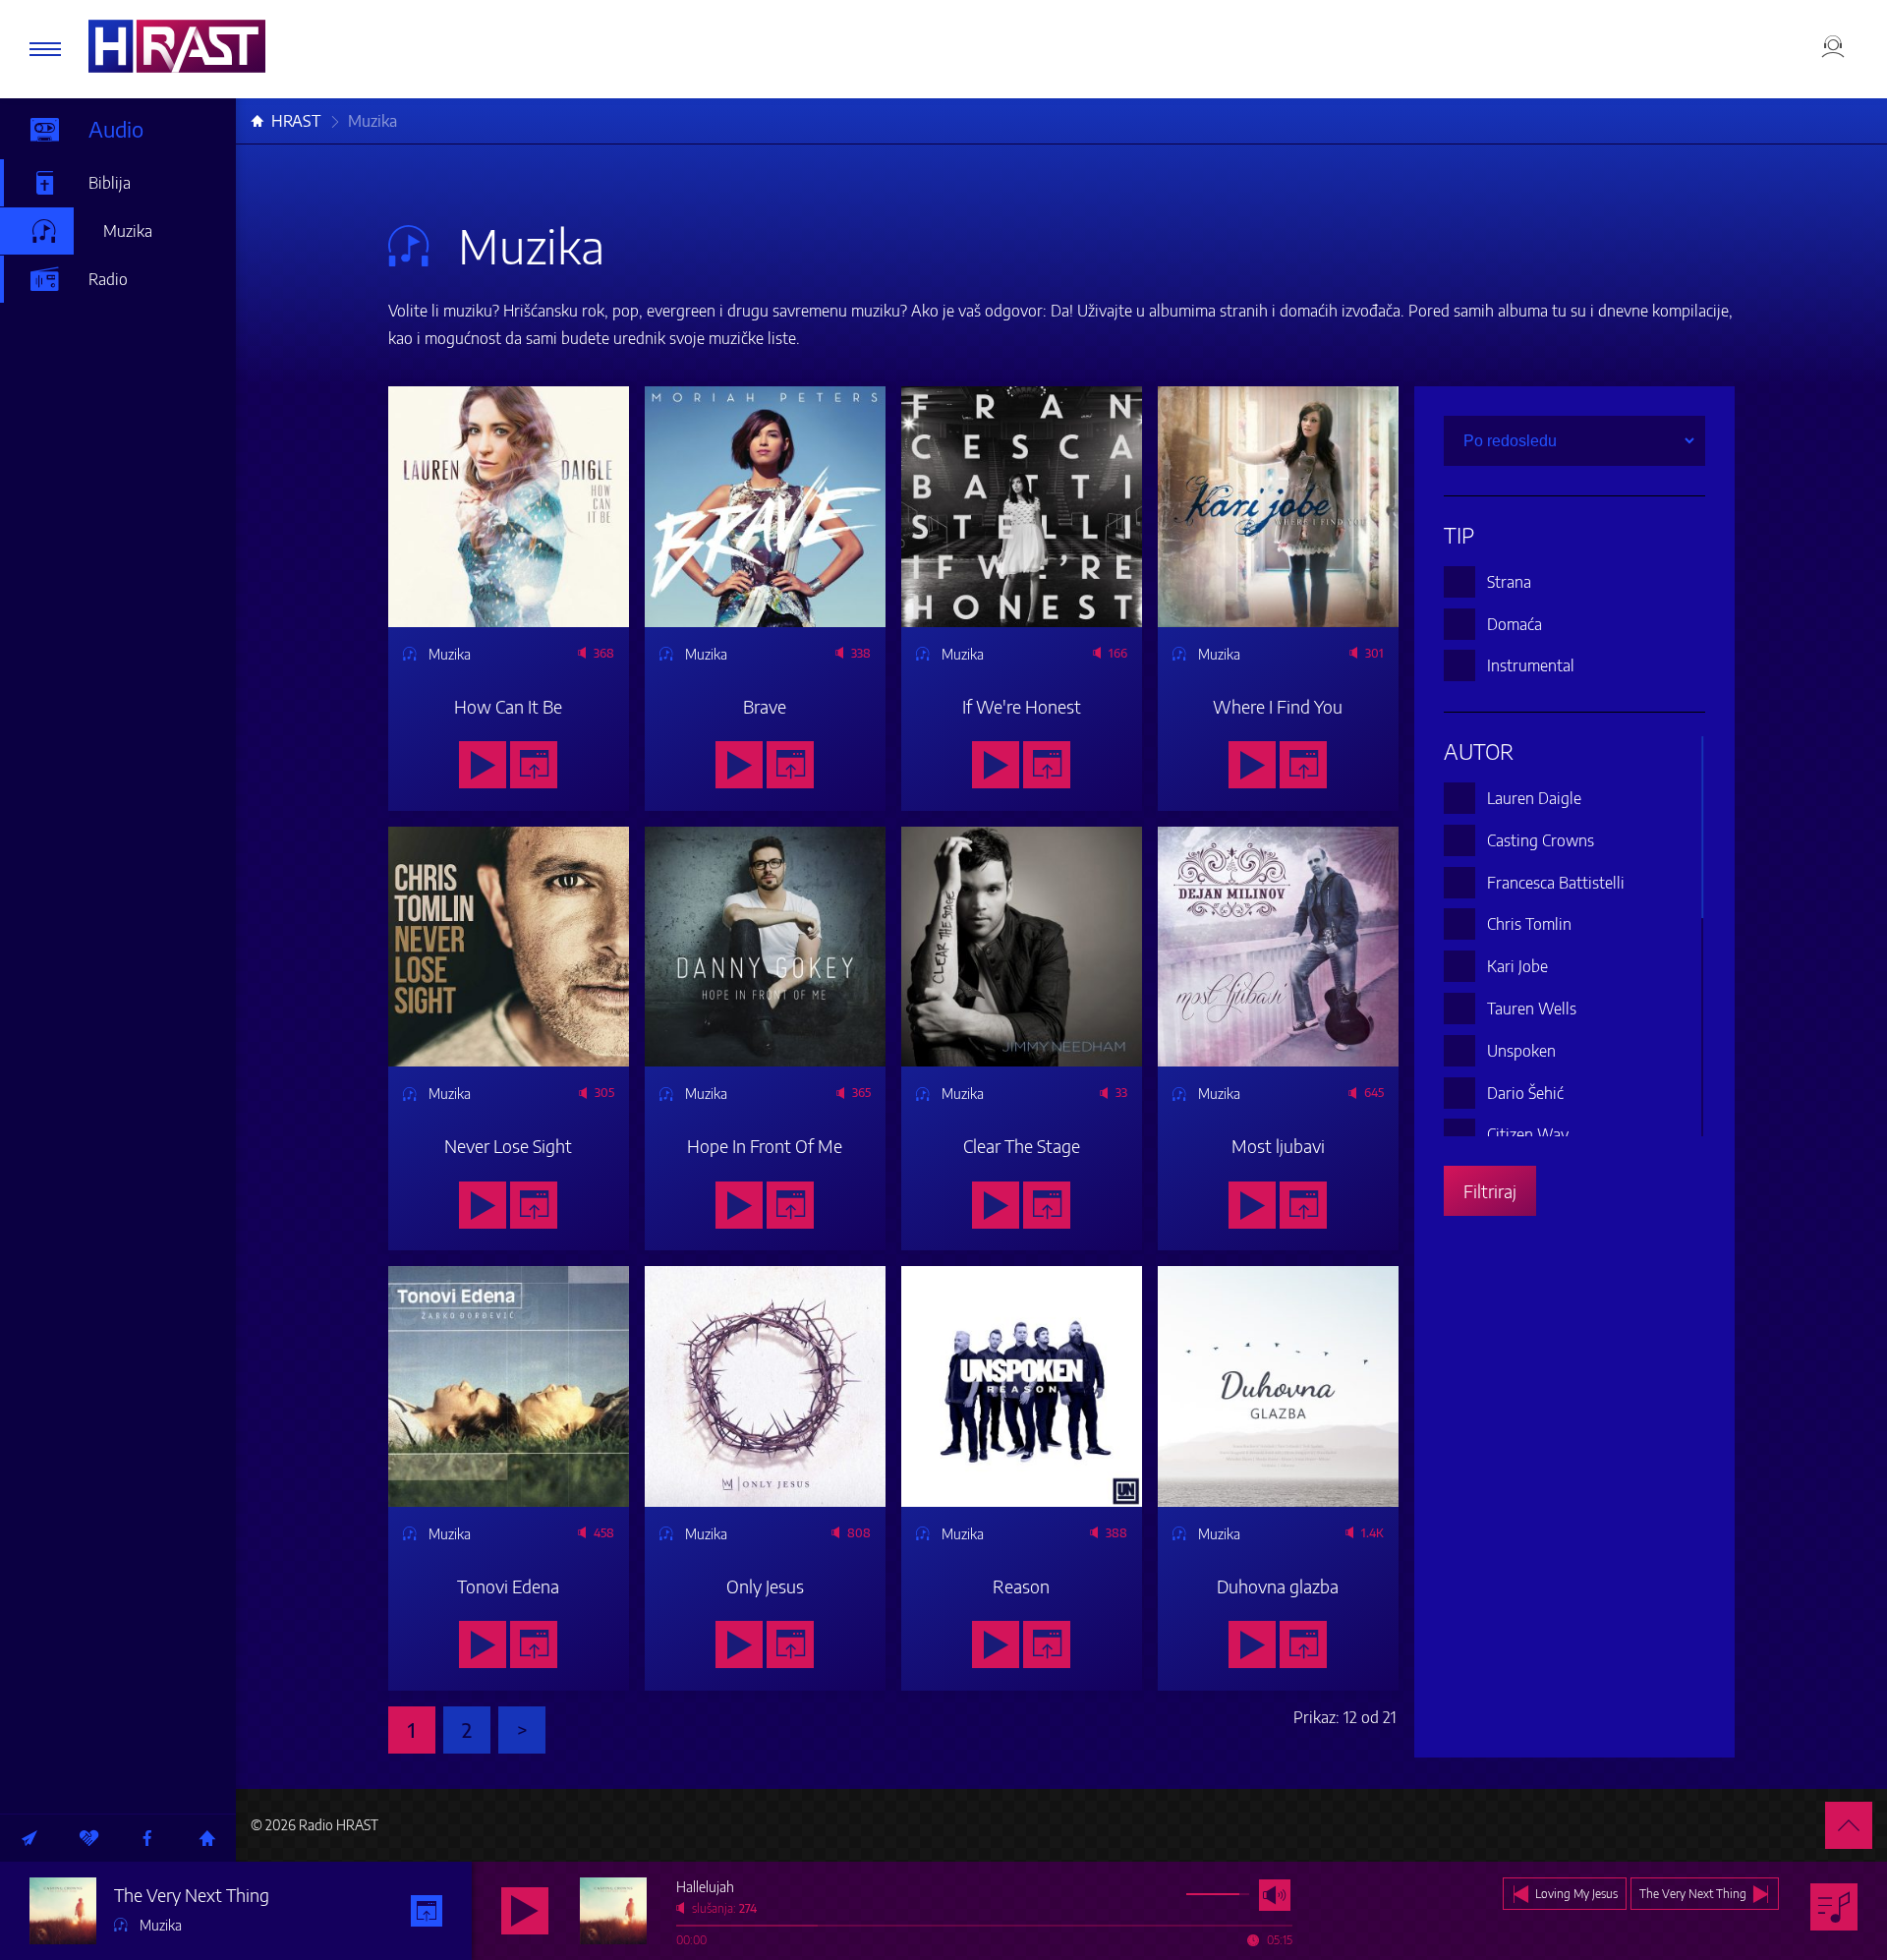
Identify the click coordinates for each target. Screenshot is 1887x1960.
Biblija (110, 183)
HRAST (296, 121)
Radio (108, 279)
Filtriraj (1490, 1191)
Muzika (128, 231)
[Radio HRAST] (177, 46)
